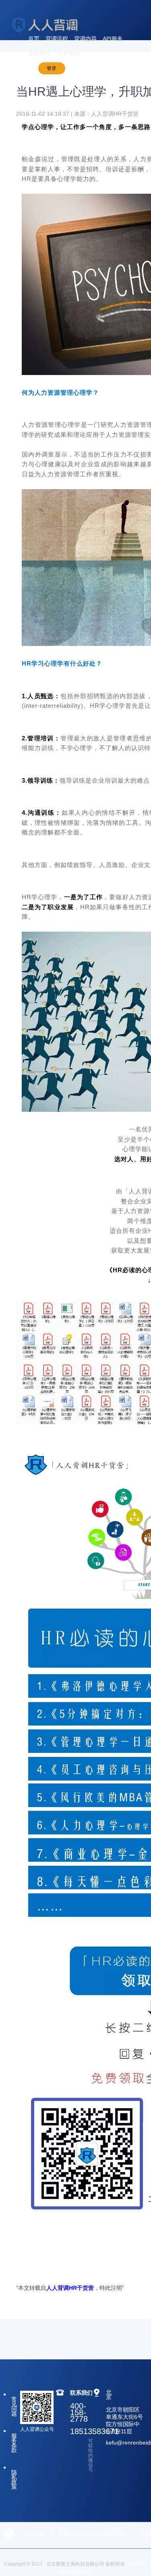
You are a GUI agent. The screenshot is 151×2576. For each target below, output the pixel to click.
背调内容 (85, 39)
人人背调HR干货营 (70, 2288)
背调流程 (57, 39)
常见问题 (14, 2406)
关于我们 (68, 53)
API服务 (113, 39)
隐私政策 (14, 2480)
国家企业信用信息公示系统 (92, 2533)
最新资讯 (39, 53)
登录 (52, 68)
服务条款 (14, 2443)
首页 (34, 39)
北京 (109, 2395)
